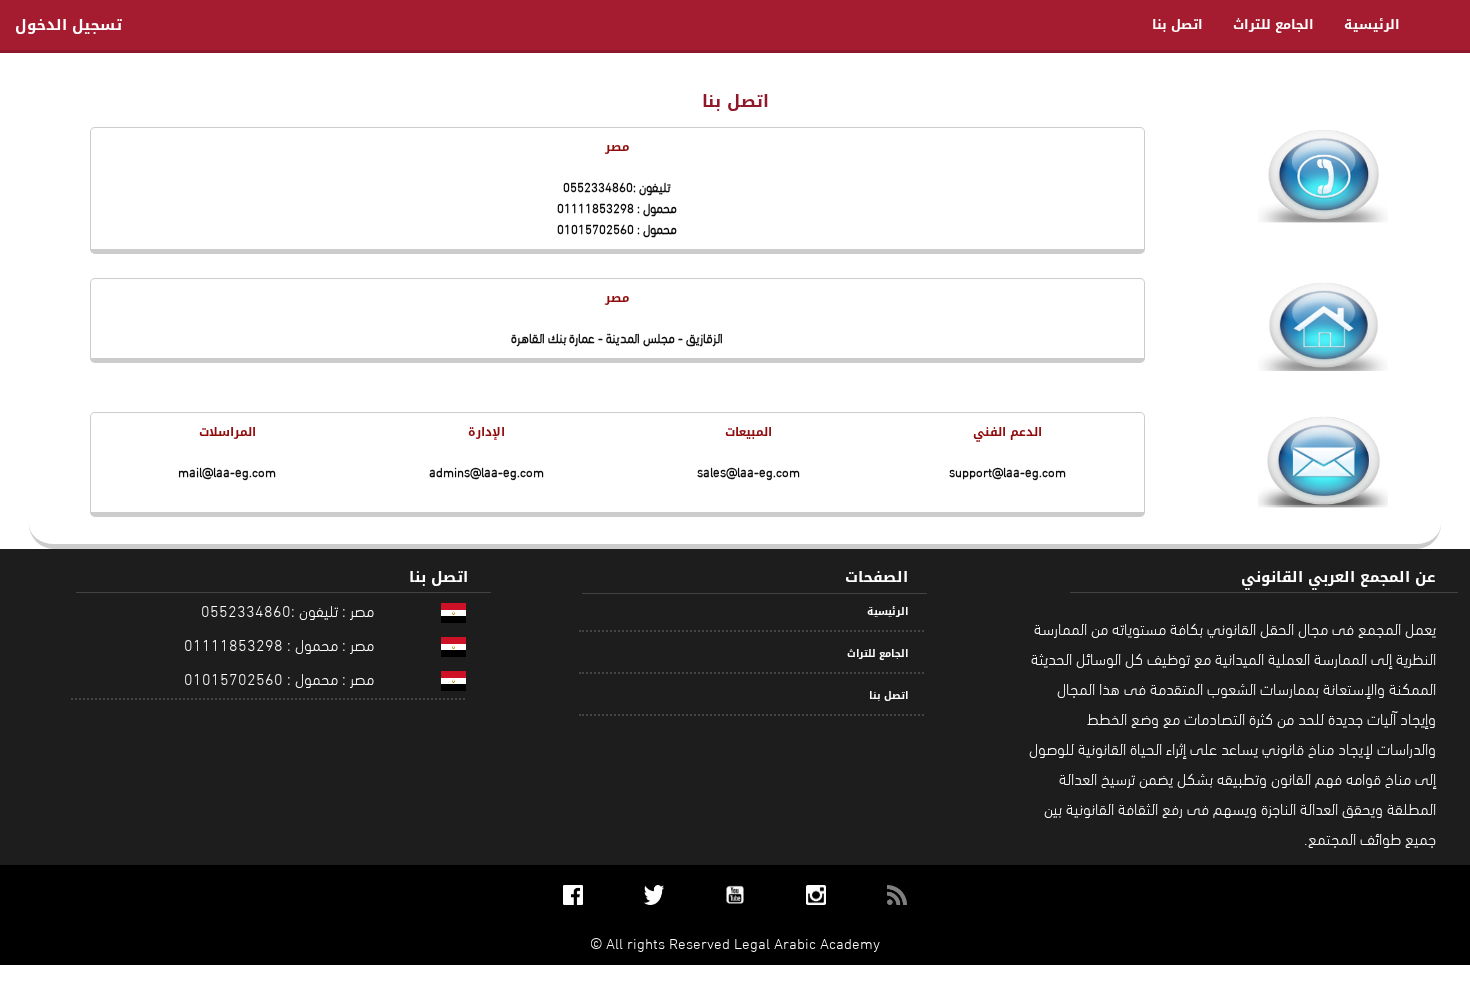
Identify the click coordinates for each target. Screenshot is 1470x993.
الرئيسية (1372, 24)
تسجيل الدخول (68, 25)
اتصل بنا (1177, 24)
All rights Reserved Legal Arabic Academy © (735, 942)
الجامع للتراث (1273, 24)
